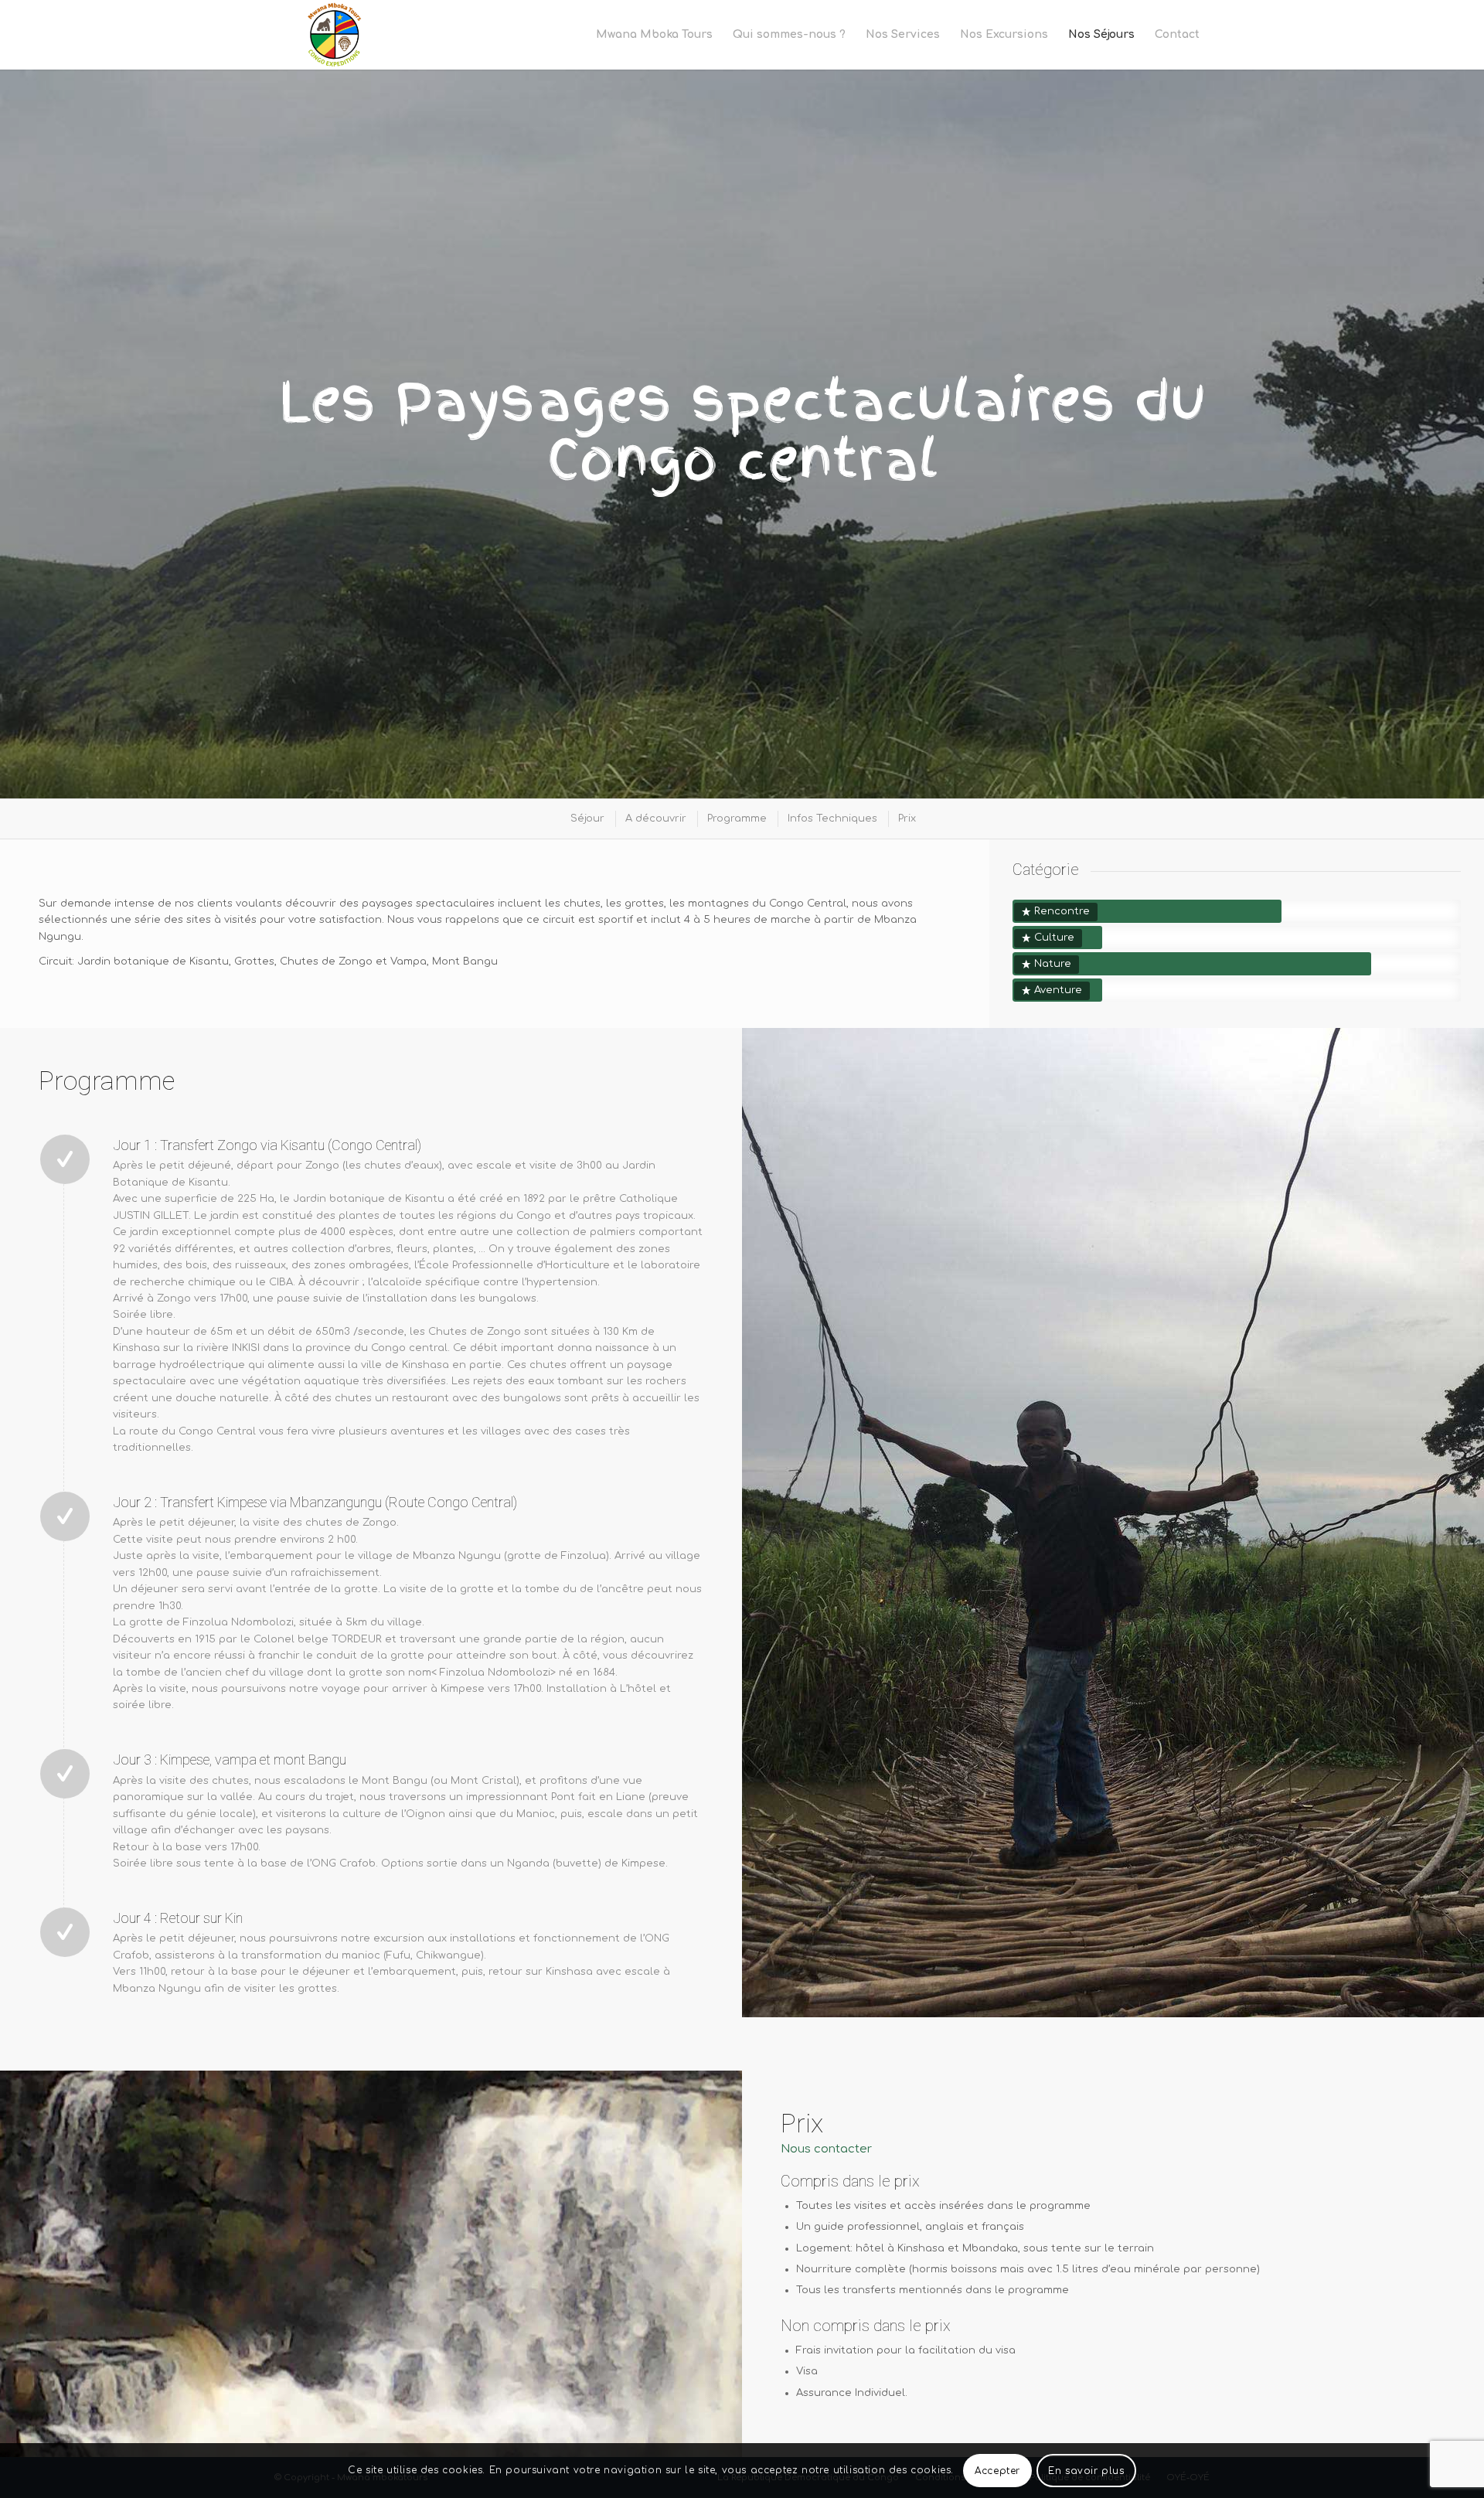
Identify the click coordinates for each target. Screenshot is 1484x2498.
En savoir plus (1086, 2471)
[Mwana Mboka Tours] (336, 35)
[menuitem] (654, 35)
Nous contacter (826, 2149)
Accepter (997, 2471)
